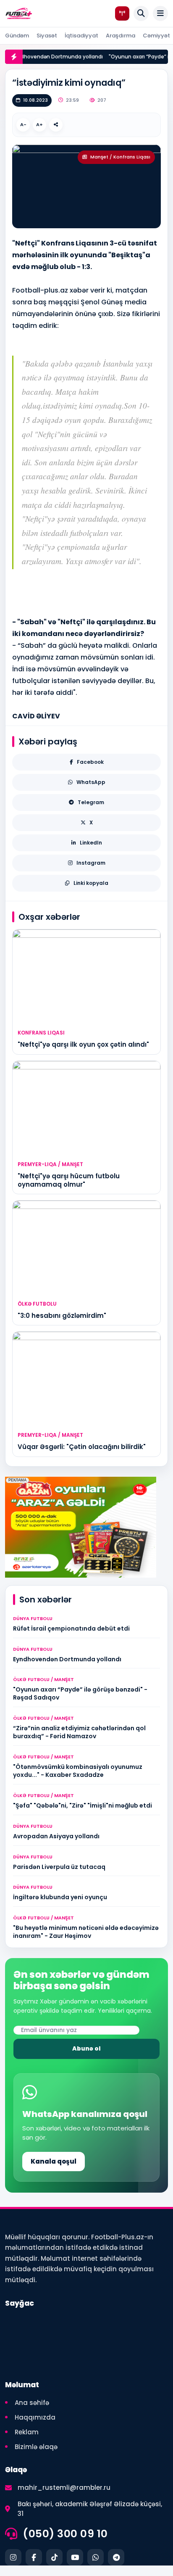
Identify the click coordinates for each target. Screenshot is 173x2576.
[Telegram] (116, 2557)
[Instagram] (13, 2557)
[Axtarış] (141, 13)
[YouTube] (75, 2557)
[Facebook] (34, 2557)
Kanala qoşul (54, 2161)
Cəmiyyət (156, 36)
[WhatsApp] (96, 2557)
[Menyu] (160, 13)
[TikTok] (54, 2557)
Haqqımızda (35, 2417)
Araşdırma (121, 36)
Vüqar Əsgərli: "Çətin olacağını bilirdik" (82, 1447)
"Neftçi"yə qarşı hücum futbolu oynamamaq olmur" (69, 1180)
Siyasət (47, 36)
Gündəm (17, 36)
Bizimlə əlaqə (36, 2447)
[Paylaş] (56, 125)
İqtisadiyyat (81, 36)
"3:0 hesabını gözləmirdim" (62, 1316)
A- (23, 124)
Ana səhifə (32, 2403)
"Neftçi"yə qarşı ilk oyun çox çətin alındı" (83, 1044)
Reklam (27, 2432)
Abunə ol (86, 2048)
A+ (39, 124)
